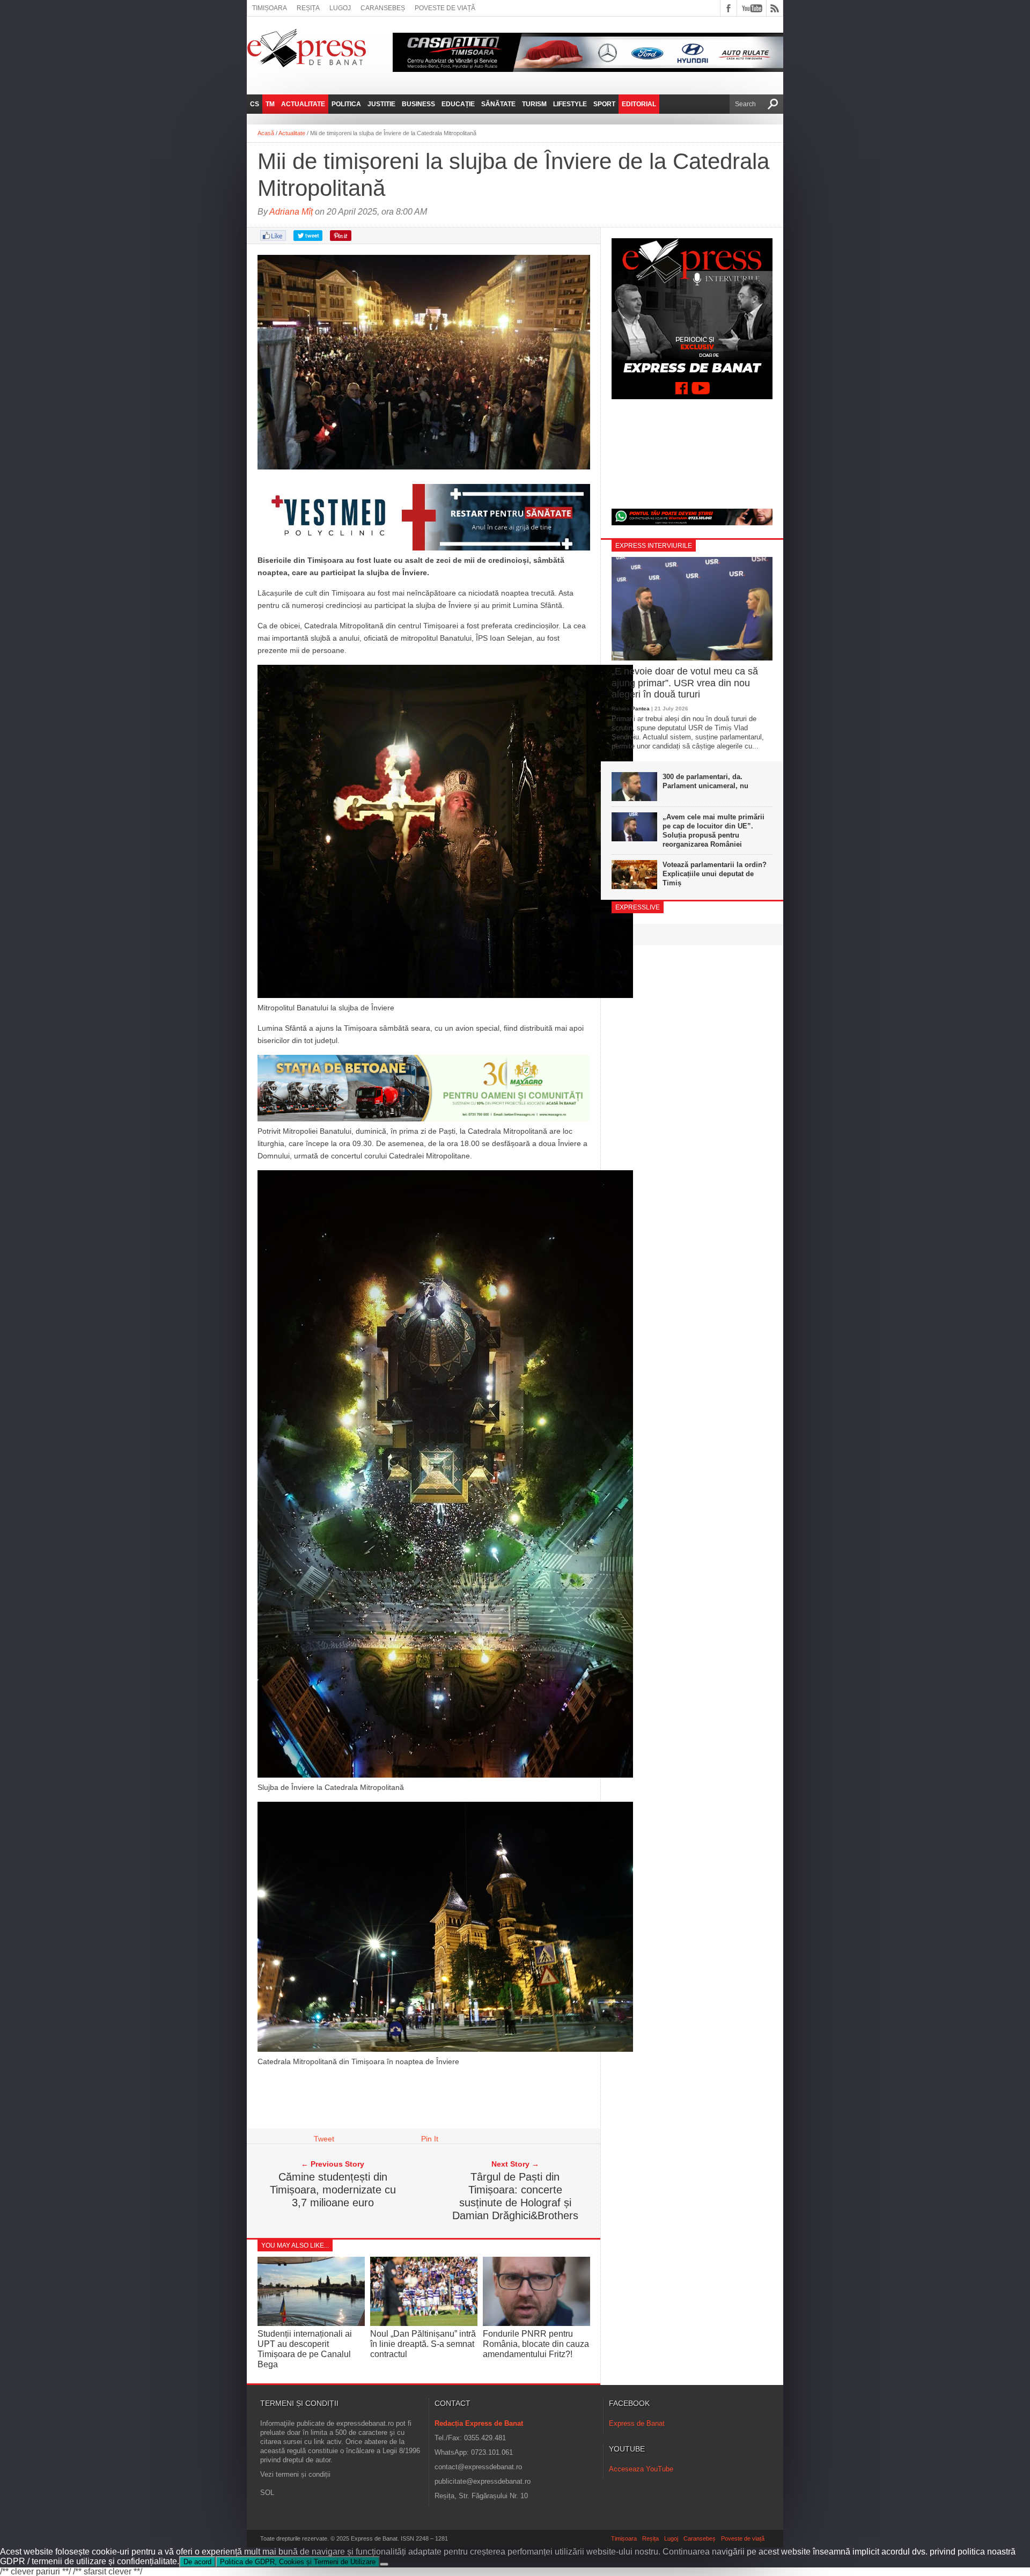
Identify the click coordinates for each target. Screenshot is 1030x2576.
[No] (384, 2564)
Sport (604, 104)
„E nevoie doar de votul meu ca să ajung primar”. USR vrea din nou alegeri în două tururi (685, 683)
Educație (458, 104)
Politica (346, 104)
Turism (534, 104)
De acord (197, 2562)
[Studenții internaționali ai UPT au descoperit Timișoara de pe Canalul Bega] (311, 2323)
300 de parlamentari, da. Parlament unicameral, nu (705, 781)
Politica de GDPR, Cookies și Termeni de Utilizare (298, 2562)
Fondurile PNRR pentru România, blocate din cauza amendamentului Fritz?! (536, 2344)
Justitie (381, 104)
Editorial (639, 104)
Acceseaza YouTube (641, 2469)
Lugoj (340, 8)
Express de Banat (637, 2423)
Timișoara (270, 8)
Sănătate (498, 104)
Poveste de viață (445, 8)
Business (418, 104)
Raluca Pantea (631, 709)
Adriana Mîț (291, 212)
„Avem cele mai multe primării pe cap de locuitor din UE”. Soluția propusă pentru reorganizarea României (713, 831)
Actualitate (303, 104)
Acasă (266, 133)
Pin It (430, 2139)
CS (255, 104)
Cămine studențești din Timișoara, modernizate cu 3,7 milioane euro (333, 2190)
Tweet (324, 2139)
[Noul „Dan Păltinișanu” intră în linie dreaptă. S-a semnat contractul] (424, 2323)
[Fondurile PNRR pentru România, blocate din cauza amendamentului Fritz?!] (536, 2323)
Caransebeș (383, 8)
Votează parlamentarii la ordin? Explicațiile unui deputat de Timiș (715, 874)
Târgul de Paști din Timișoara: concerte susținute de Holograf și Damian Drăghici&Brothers (515, 2196)
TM (270, 104)
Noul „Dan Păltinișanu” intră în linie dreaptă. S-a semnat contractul (423, 2344)
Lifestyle (570, 104)
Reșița (308, 8)
